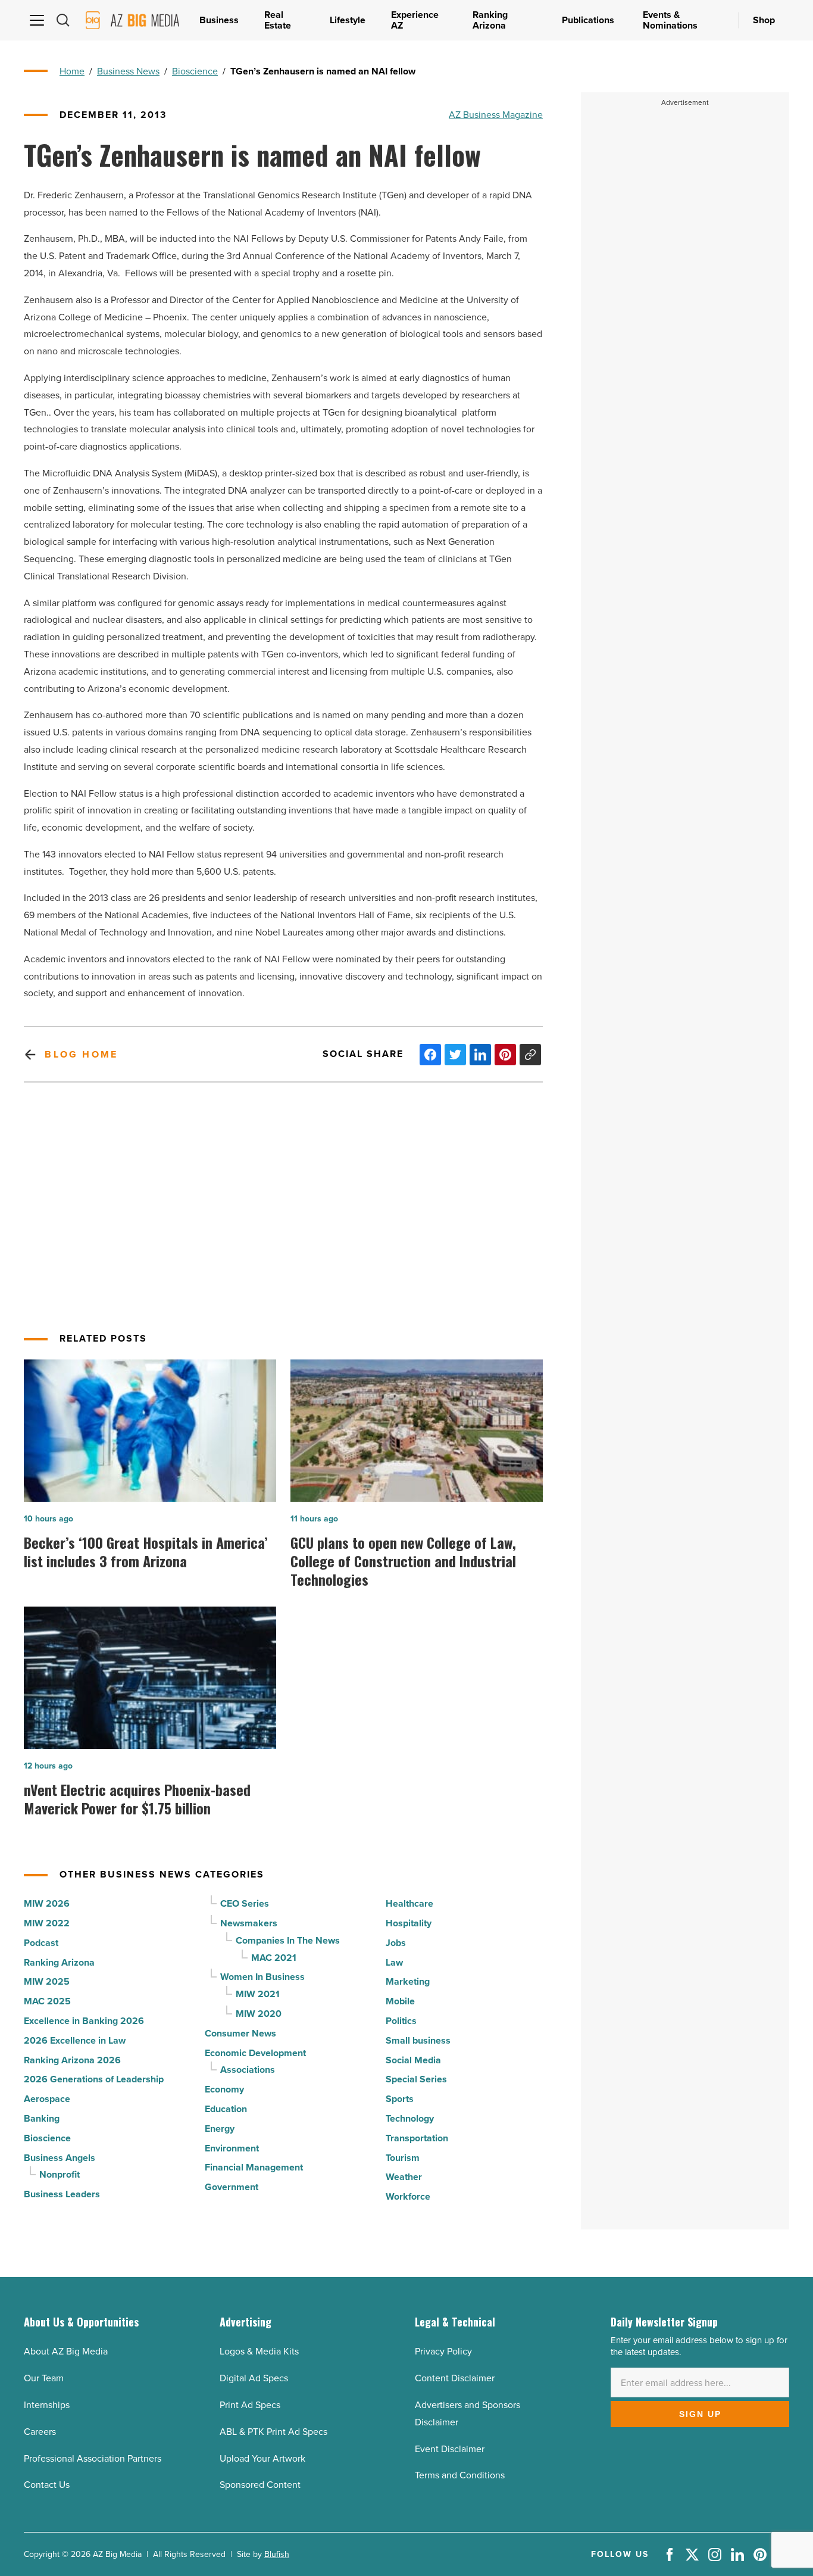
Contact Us (47, 2485)
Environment (232, 2148)
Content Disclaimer (455, 2378)
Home (72, 71)
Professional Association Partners (93, 2458)
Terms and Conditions (460, 2475)
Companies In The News (288, 1940)
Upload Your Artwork (262, 2458)
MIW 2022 (47, 1923)
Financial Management (254, 2167)
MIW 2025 (47, 1981)
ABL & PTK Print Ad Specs (273, 2432)
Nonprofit (60, 2174)
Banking (42, 2118)
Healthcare (409, 1903)
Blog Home (81, 1054)
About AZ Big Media (66, 2351)
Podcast (41, 1943)
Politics (401, 2021)
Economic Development (255, 2053)
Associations (248, 2070)
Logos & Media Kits (259, 2351)
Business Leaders (62, 2194)
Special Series (416, 2079)
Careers (40, 2432)
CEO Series (245, 1903)
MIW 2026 (47, 1903)
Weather (404, 2177)
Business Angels (60, 2158)
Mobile (400, 2001)
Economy (224, 2089)
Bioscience (195, 71)
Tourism (403, 2158)
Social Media (413, 2060)
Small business (418, 2040)
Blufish (277, 2554)
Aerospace (47, 2099)
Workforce (408, 2196)
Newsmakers (249, 1923)
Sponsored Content (260, 2485)
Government (232, 2187)
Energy (220, 2129)
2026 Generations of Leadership (94, 2079)
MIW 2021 (258, 1994)
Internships (47, 2405)
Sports (400, 2099)
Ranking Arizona (59, 1962)
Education (226, 2109)
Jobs (396, 1943)
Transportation (417, 2138)
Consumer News (240, 2033)
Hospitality (409, 1923)
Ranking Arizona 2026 (72, 2060)
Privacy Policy (443, 2351)
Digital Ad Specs (254, 2378)
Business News (128, 71)
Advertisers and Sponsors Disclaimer (468, 2413)
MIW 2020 (259, 2014)
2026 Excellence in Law (75, 2040)
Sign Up (700, 2414)
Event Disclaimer (450, 2449)
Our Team (44, 2378)
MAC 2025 (47, 2001)
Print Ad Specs (250, 2405)
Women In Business (262, 1977)
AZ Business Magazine (496, 115)
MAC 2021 (274, 1958)
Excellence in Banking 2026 (84, 2021)
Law (394, 1962)
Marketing (408, 1981)
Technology (410, 2118)
